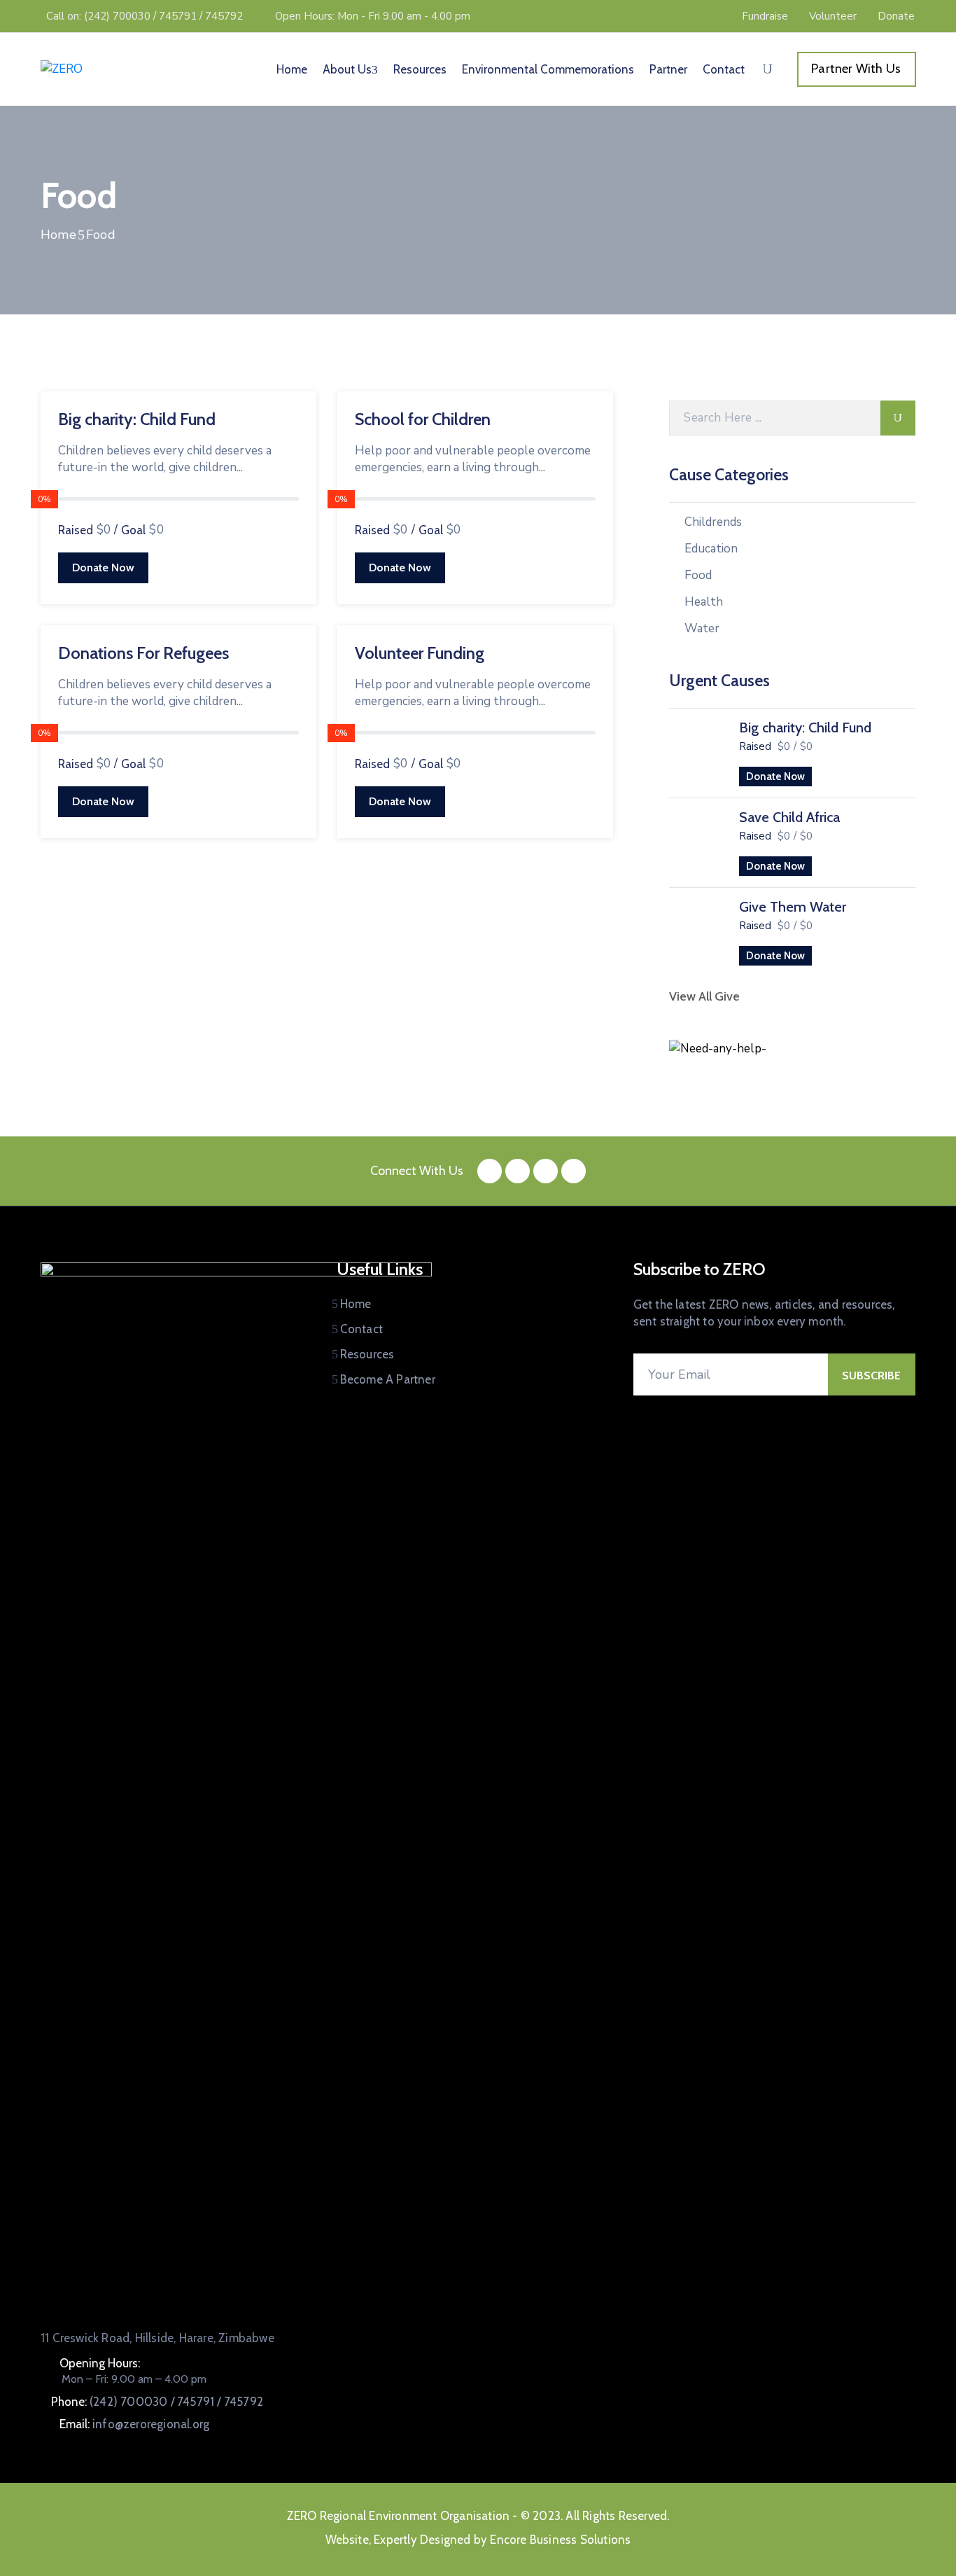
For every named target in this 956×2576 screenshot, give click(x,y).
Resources (420, 69)
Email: (134, 2424)
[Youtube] (574, 1171)
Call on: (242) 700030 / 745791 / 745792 (145, 16)
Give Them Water (793, 907)
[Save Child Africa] (697, 840)
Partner (668, 69)
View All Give (704, 996)
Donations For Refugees (143, 653)
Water (702, 628)
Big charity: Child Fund (137, 419)
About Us (347, 69)
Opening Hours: (100, 2363)
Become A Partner (388, 1379)
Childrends (713, 522)
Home (292, 69)
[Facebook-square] (490, 1171)
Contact (724, 69)
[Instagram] (546, 1171)
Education (711, 549)
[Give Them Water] (697, 930)
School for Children (423, 419)
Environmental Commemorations (548, 69)
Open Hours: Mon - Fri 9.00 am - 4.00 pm (373, 16)
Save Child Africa (789, 817)
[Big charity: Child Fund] (697, 751)
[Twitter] (518, 1171)
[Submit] (898, 418)
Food (698, 575)
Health (704, 602)
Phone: (157, 2402)
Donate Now (103, 568)
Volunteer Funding (420, 653)
